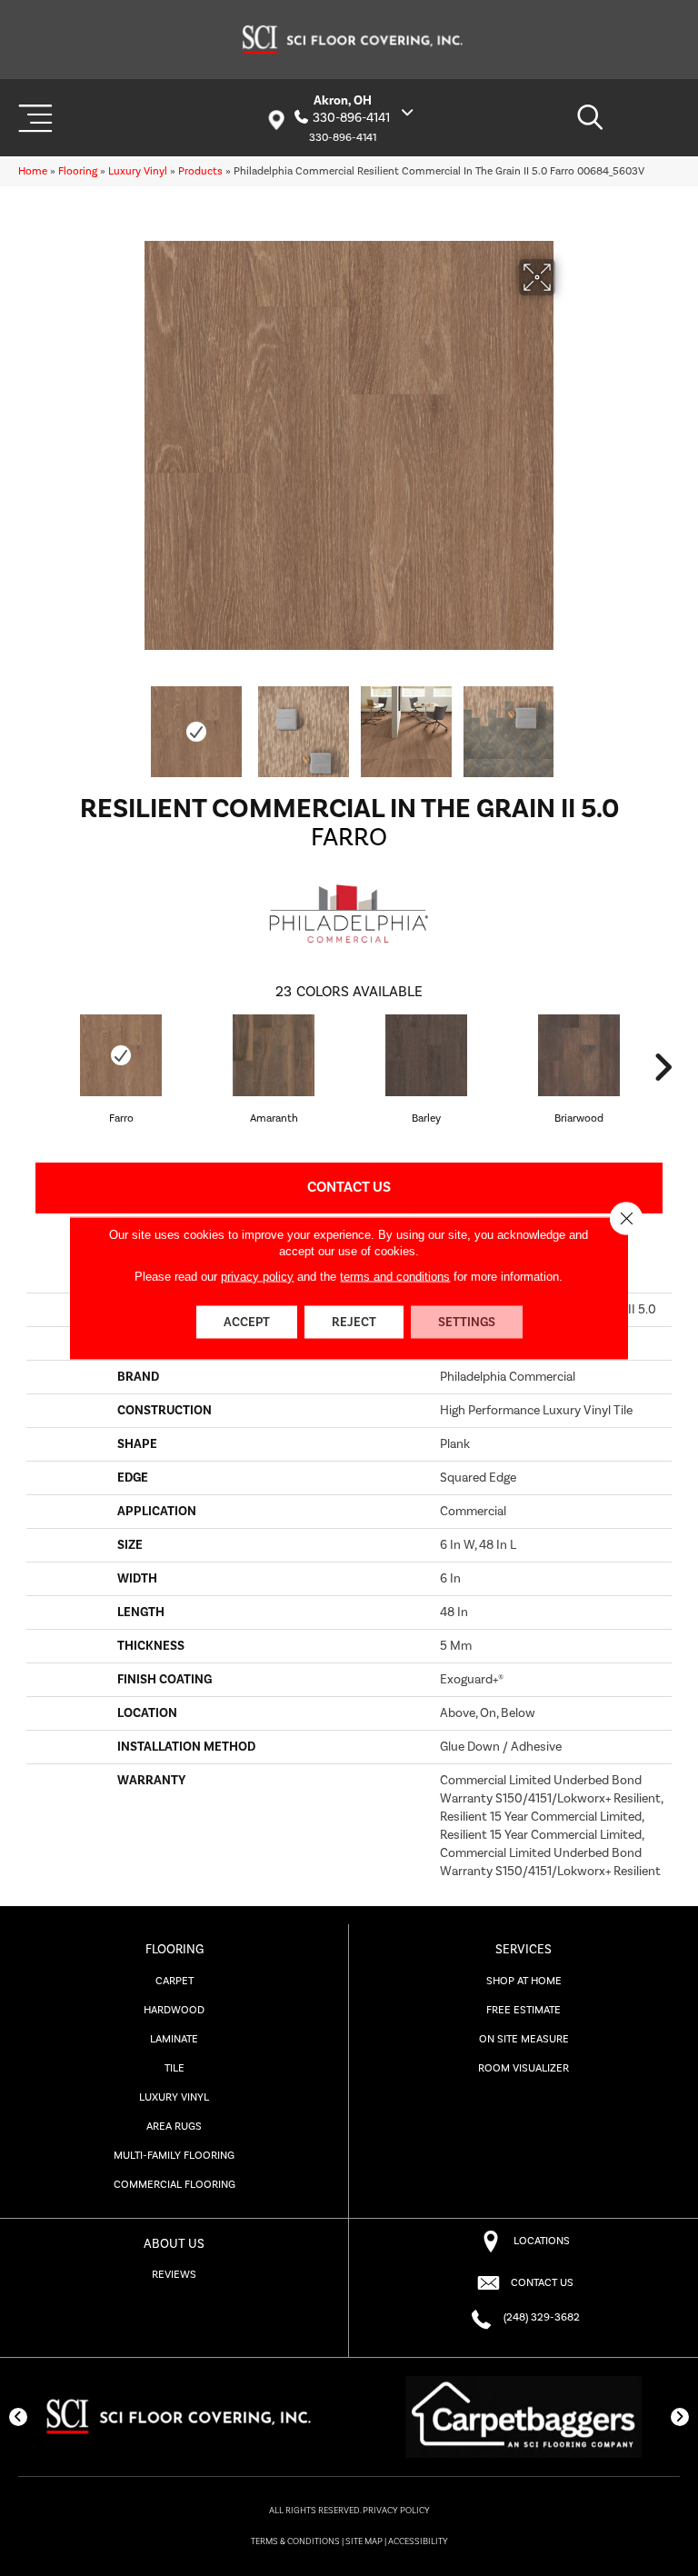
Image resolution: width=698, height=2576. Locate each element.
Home (33, 171)
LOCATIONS (542, 2241)
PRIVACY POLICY (396, 2511)
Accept (247, 1323)
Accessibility (418, 2541)
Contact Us (349, 1187)
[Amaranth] (274, 1055)
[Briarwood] (579, 1055)
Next (567, 723)
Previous (131, 723)
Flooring (78, 171)
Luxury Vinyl (138, 171)
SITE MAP (364, 2541)
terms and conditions (395, 1277)
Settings (467, 1323)
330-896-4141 (351, 118)
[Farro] (121, 1055)
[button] (18, 2417)
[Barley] (426, 1055)
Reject (354, 1323)
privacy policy (257, 1277)
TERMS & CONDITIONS (295, 2541)
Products (200, 171)
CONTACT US (542, 2283)
